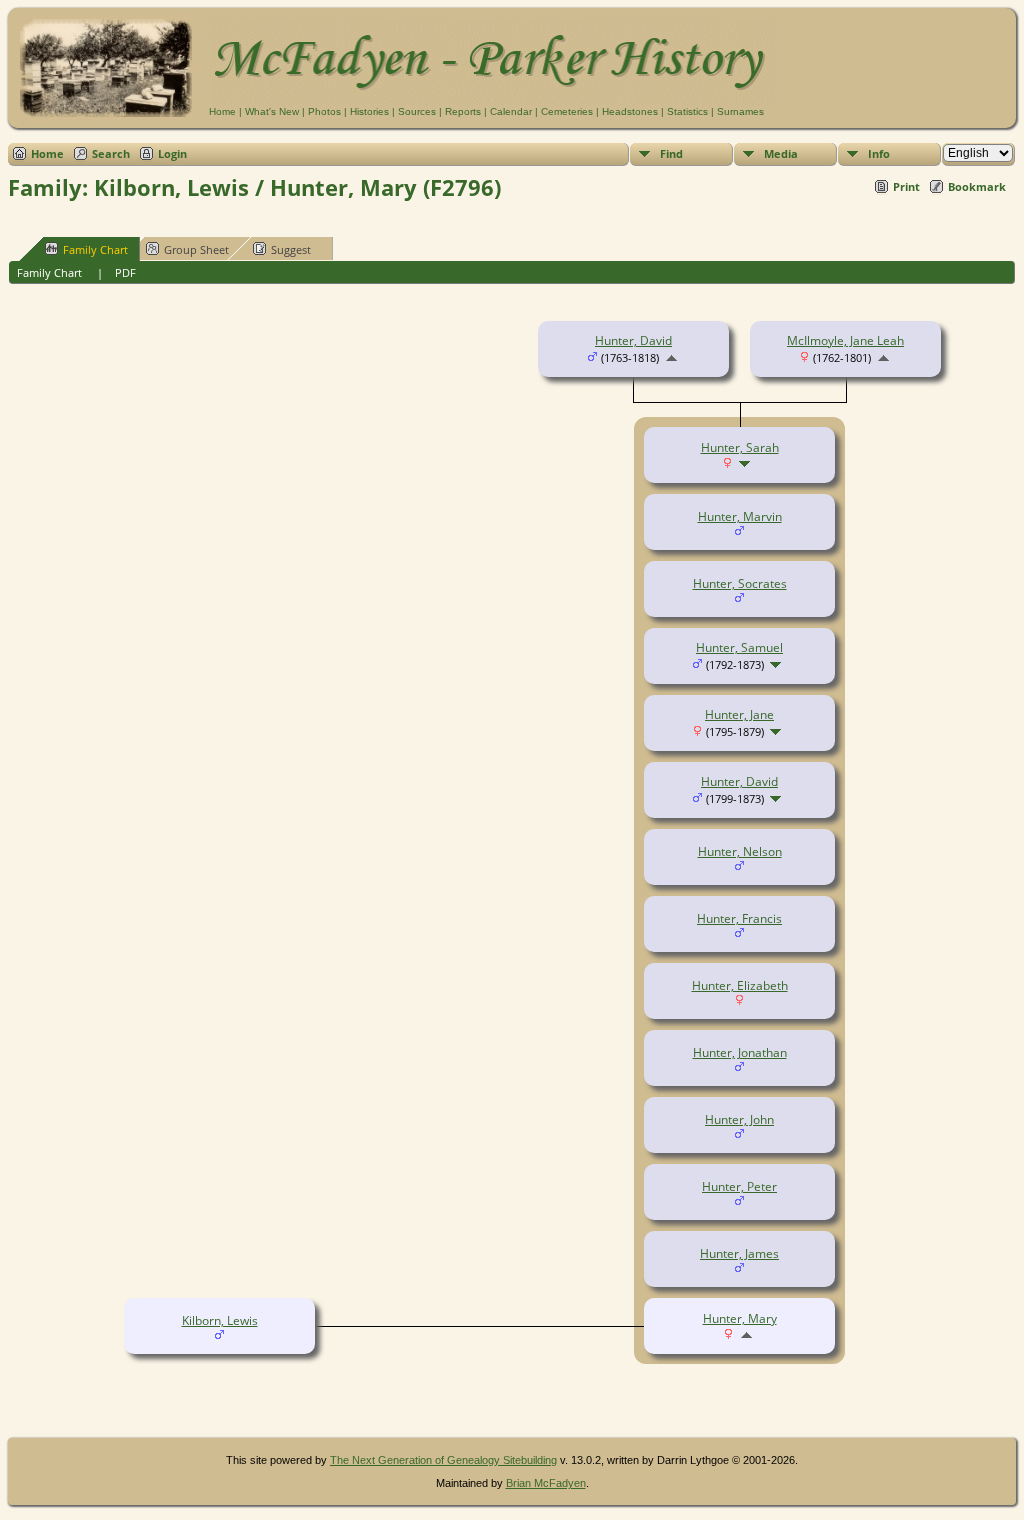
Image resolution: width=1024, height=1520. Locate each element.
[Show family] (746, 463)
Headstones (630, 111)
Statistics (687, 111)
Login (172, 153)
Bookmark (977, 186)
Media (781, 153)
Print (906, 186)
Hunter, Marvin (740, 516)
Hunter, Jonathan (740, 1052)
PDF (125, 272)
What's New (272, 111)
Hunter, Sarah (740, 447)
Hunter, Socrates (740, 583)
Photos (324, 111)
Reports (463, 111)
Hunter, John (739, 1119)
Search (111, 153)
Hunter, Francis (739, 918)
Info (879, 153)
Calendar (511, 111)
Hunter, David (633, 340)
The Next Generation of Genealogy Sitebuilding (443, 1460)
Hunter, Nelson (740, 851)
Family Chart (95, 249)
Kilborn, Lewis (220, 1320)
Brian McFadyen (546, 1483)
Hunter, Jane (739, 714)
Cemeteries (567, 111)
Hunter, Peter (739, 1186)
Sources (417, 111)
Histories (369, 111)
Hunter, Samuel (739, 647)
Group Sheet (196, 249)
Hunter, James (739, 1253)
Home (222, 111)
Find (671, 153)
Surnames (740, 111)
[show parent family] (671, 357)
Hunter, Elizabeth (740, 985)
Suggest (291, 249)
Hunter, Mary (740, 1318)
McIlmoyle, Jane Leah (845, 340)
